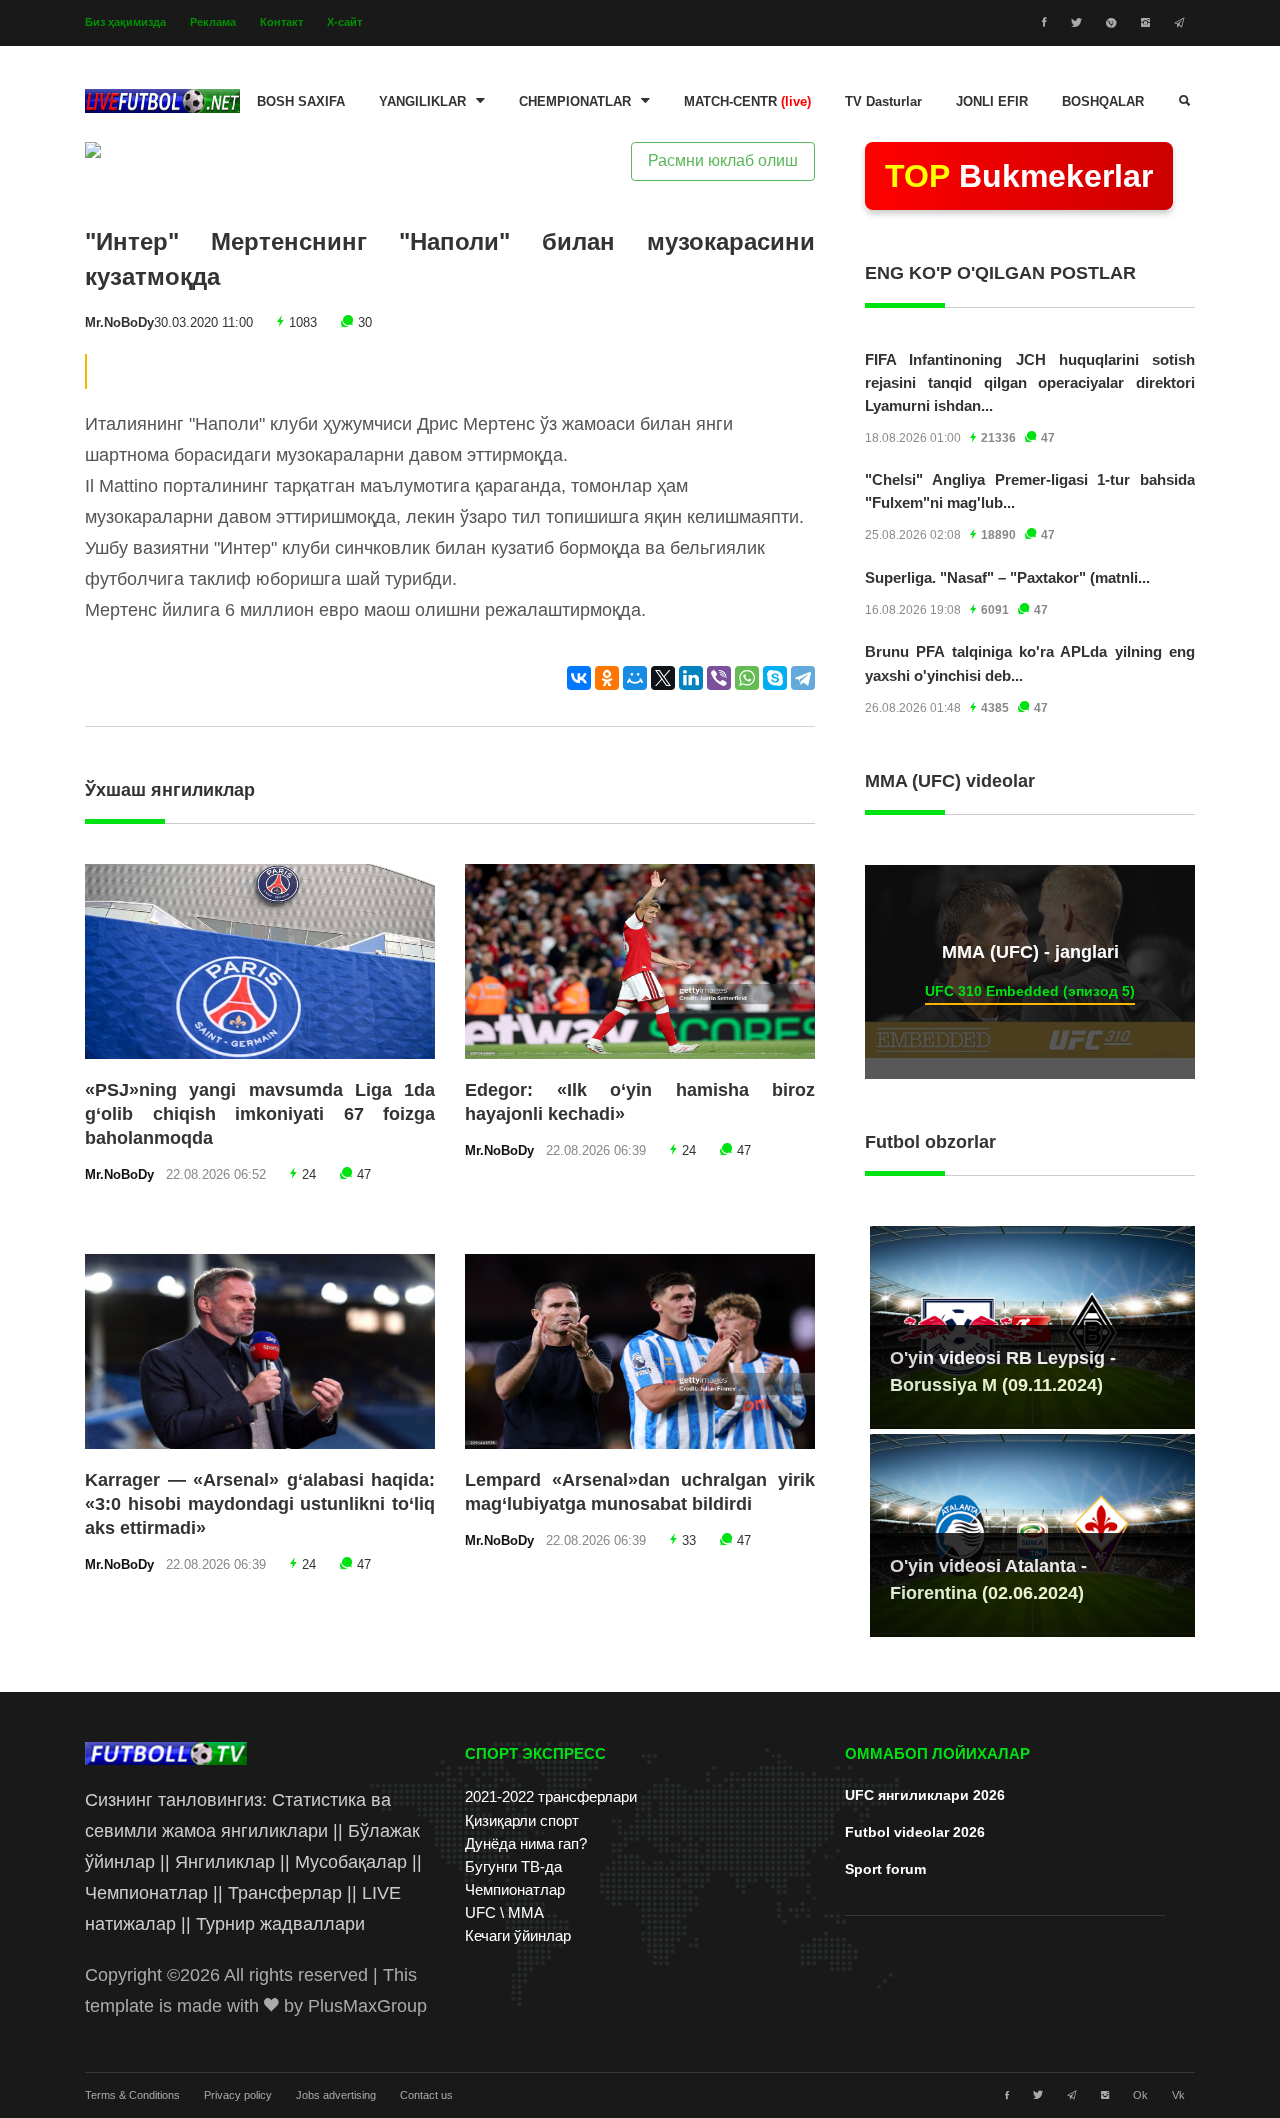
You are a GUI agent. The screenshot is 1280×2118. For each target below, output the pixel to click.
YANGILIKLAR (422, 102)
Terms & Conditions (132, 2095)
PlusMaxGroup (367, 2006)
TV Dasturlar (883, 102)
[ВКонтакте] (579, 678)
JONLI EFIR (992, 102)
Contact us (426, 2095)
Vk (1178, 2095)
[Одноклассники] (607, 678)
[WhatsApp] (747, 678)
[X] (663, 678)
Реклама (213, 22)
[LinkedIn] (691, 678)
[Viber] (719, 678)
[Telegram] (803, 678)
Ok (1140, 2095)
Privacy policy (238, 2095)
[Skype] (775, 678)
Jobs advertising (336, 2095)
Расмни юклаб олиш (723, 160)
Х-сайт (344, 22)
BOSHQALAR (1103, 102)
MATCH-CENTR (747, 102)
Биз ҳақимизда (125, 22)
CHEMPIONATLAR (575, 102)
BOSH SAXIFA (301, 102)
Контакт (281, 22)
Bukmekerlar (1019, 176)
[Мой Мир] (635, 678)
